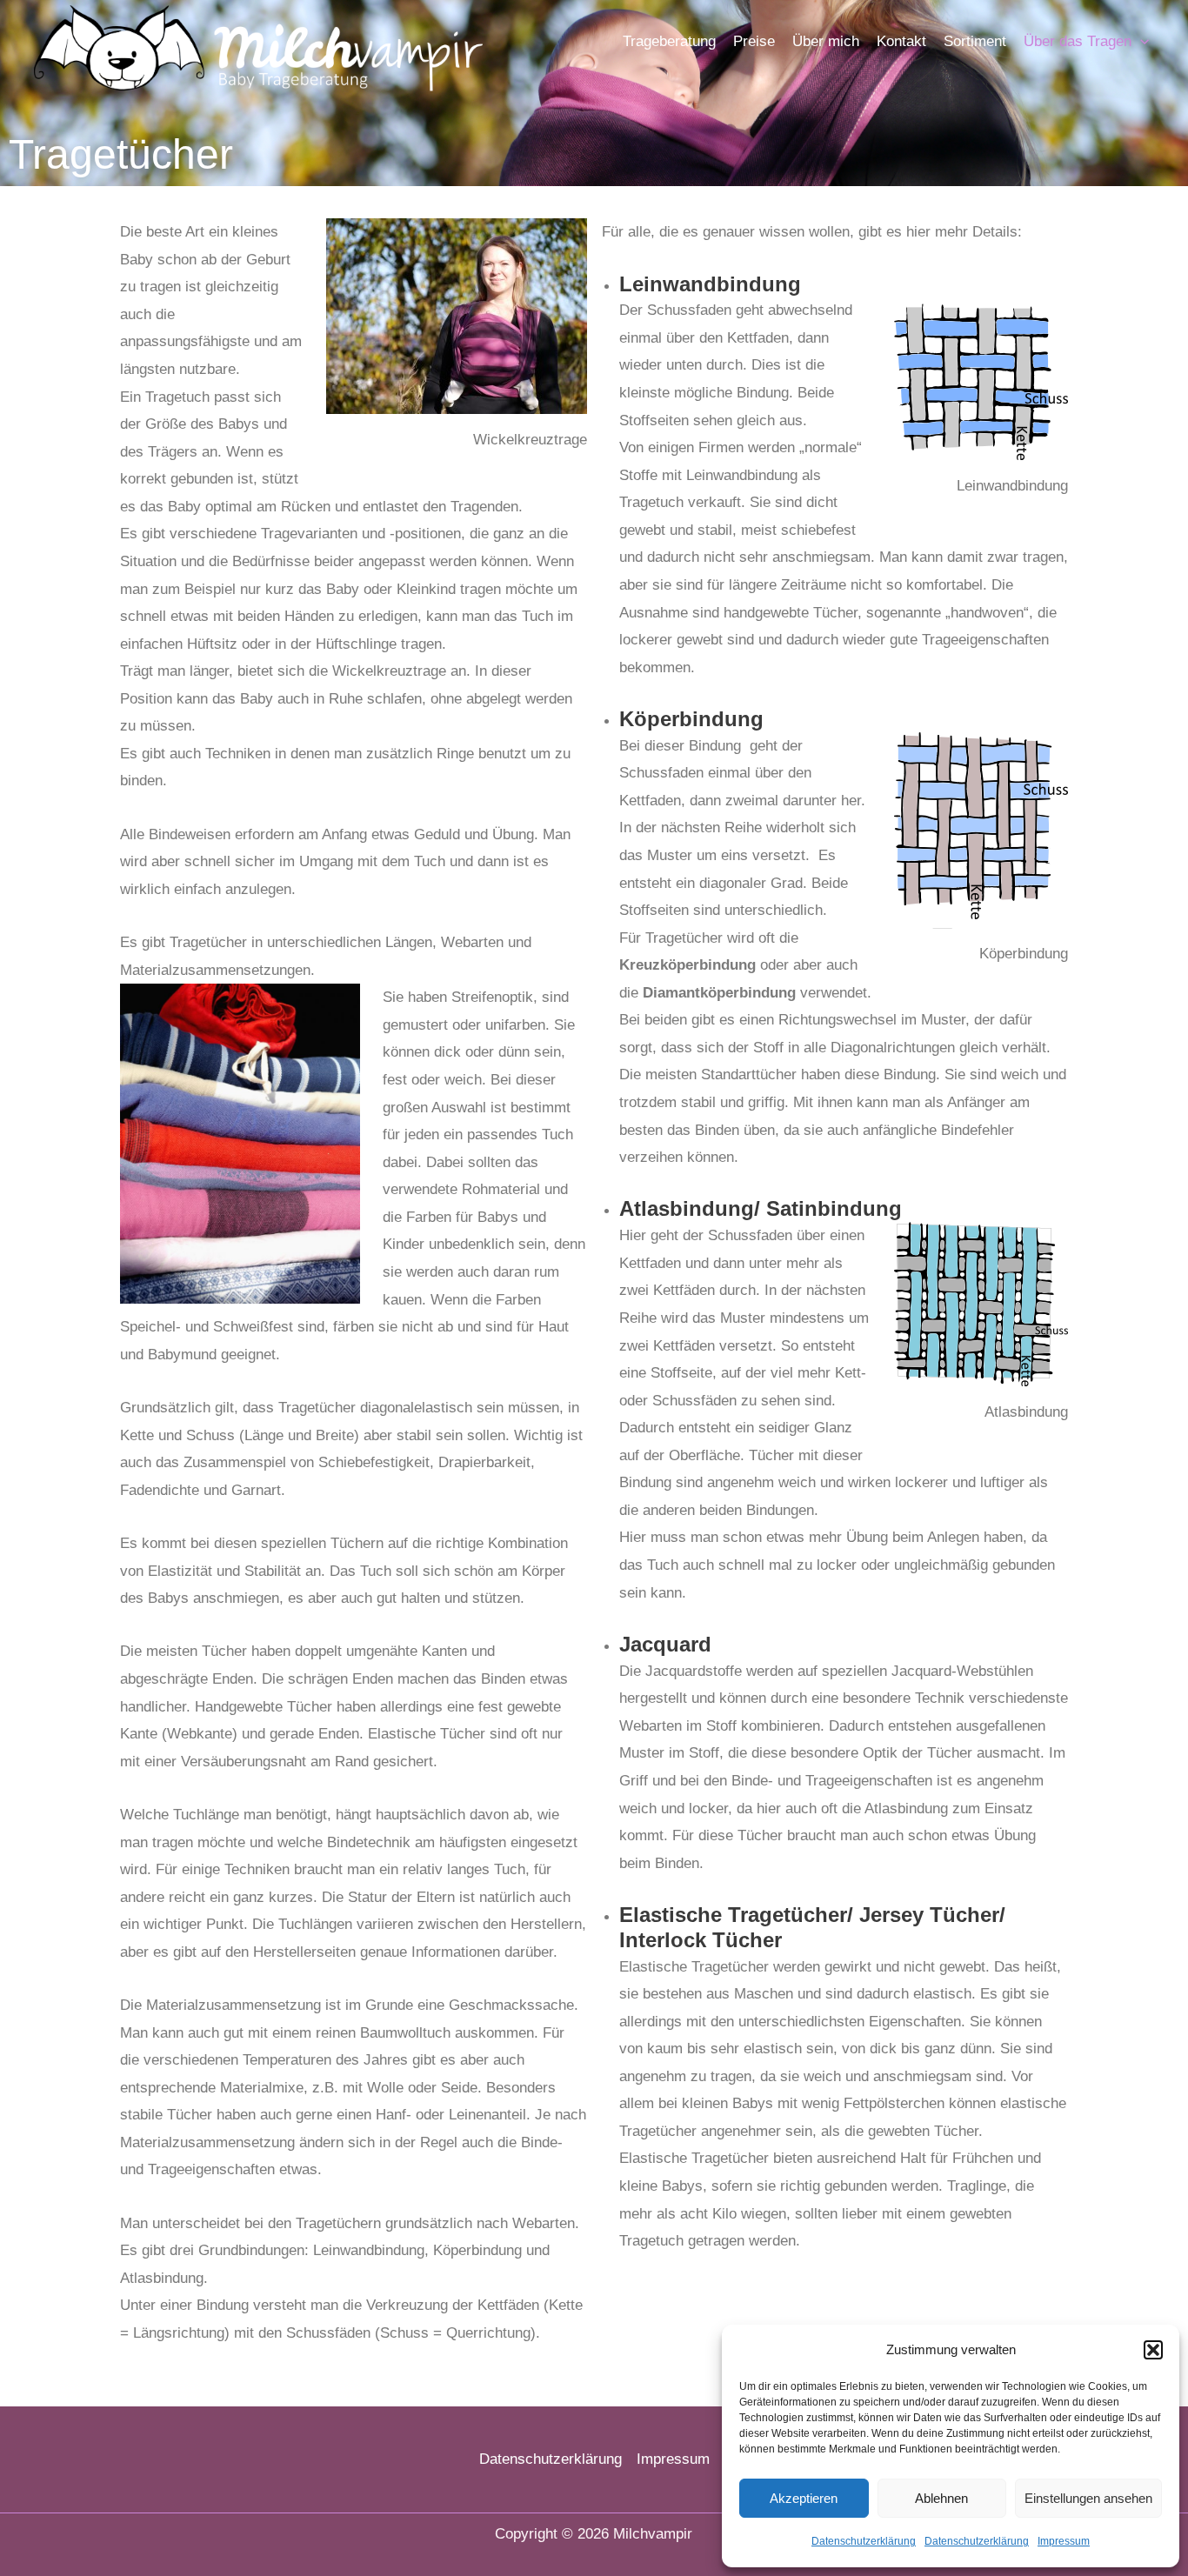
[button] (1153, 2350)
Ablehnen (941, 2498)
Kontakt (901, 41)
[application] (1140, 42)
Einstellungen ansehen (1088, 2498)
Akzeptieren (804, 2498)
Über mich (826, 41)
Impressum (1064, 2541)
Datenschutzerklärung (864, 2541)
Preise (754, 41)
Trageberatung (669, 41)
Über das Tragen (1078, 41)
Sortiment (975, 41)
